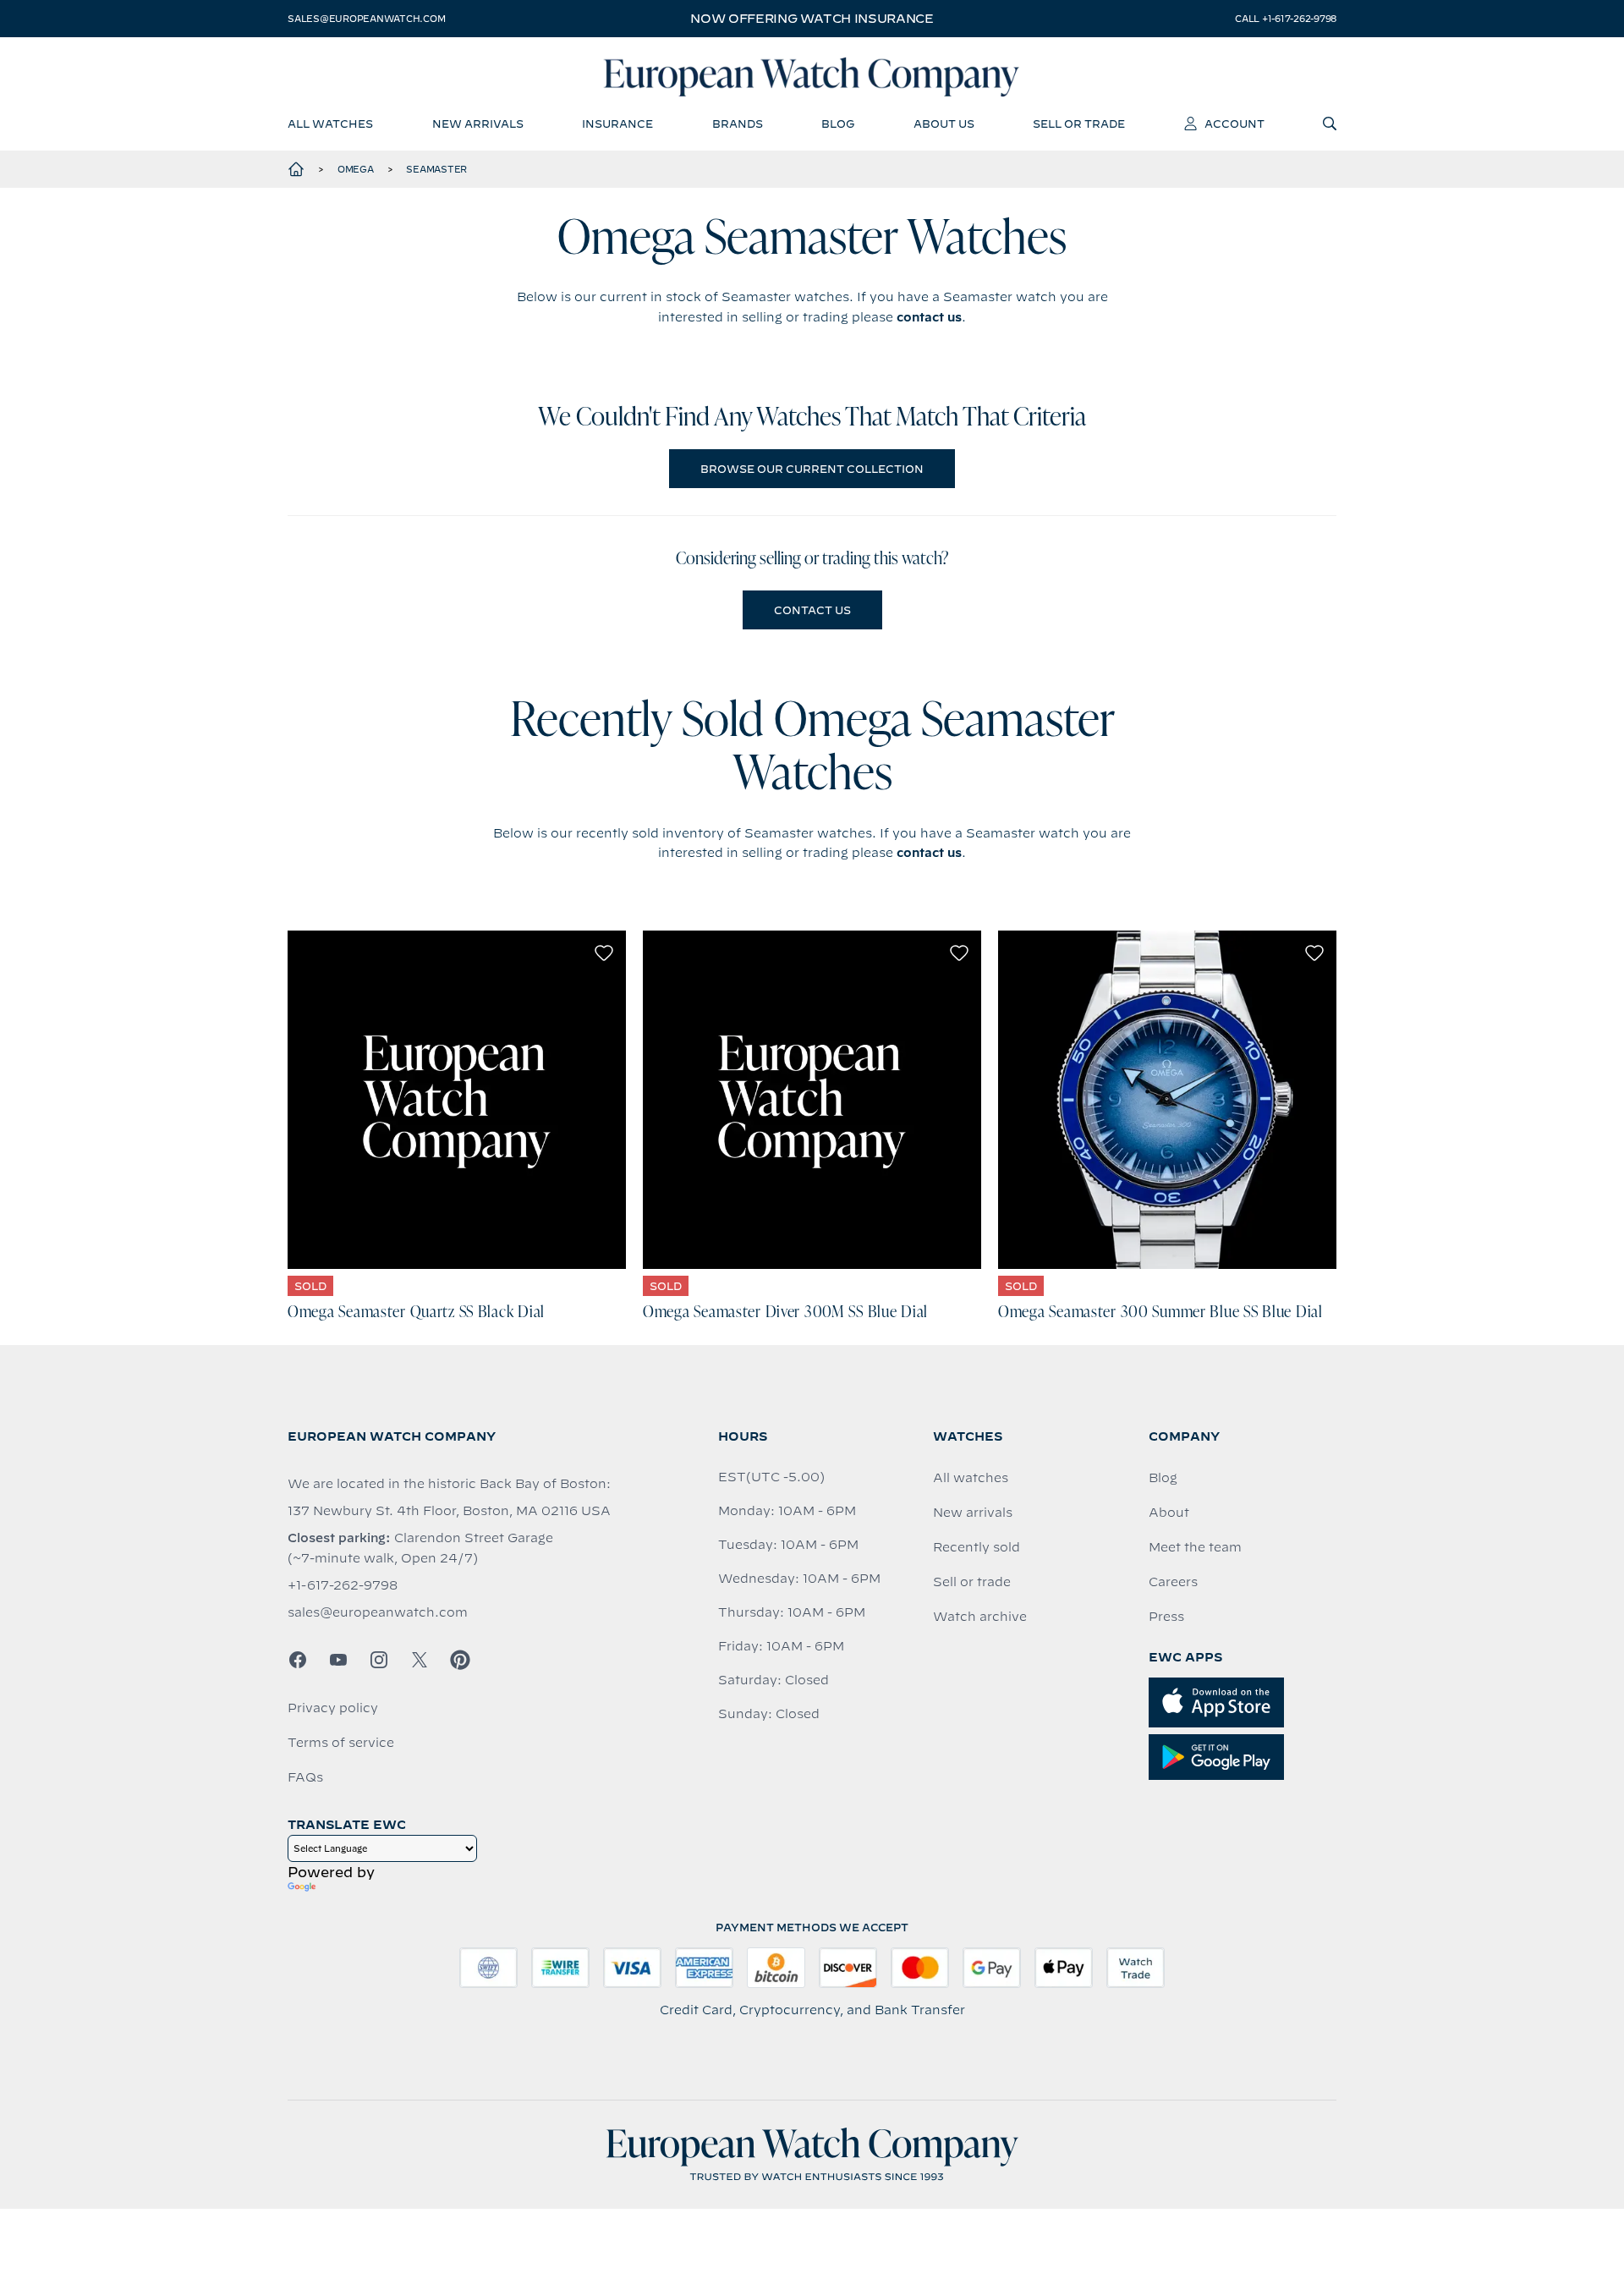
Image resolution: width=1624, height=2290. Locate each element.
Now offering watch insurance (812, 19)
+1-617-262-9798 (343, 1585)
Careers (1173, 1582)
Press (1166, 1617)
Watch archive (980, 1617)
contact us (929, 317)
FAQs (305, 1777)
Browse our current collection (812, 469)
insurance (617, 124)
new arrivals (478, 124)
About (1169, 1513)
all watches (330, 124)
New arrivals (973, 1513)
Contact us (812, 610)
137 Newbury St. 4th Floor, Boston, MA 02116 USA (449, 1511)
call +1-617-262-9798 (1286, 19)
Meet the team (1195, 1547)
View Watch (457, 1100)
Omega (356, 169)
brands (738, 124)
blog (838, 124)
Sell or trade (972, 1582)
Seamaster (436, 169)
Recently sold (977, 1547)
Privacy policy (333, 1708)
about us (944, 124)
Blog (1163, 1478)
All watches (971, 1478)
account (1234, 124)
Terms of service (341, 1743)
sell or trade (1079, 124)
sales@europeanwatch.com (366, 19)
